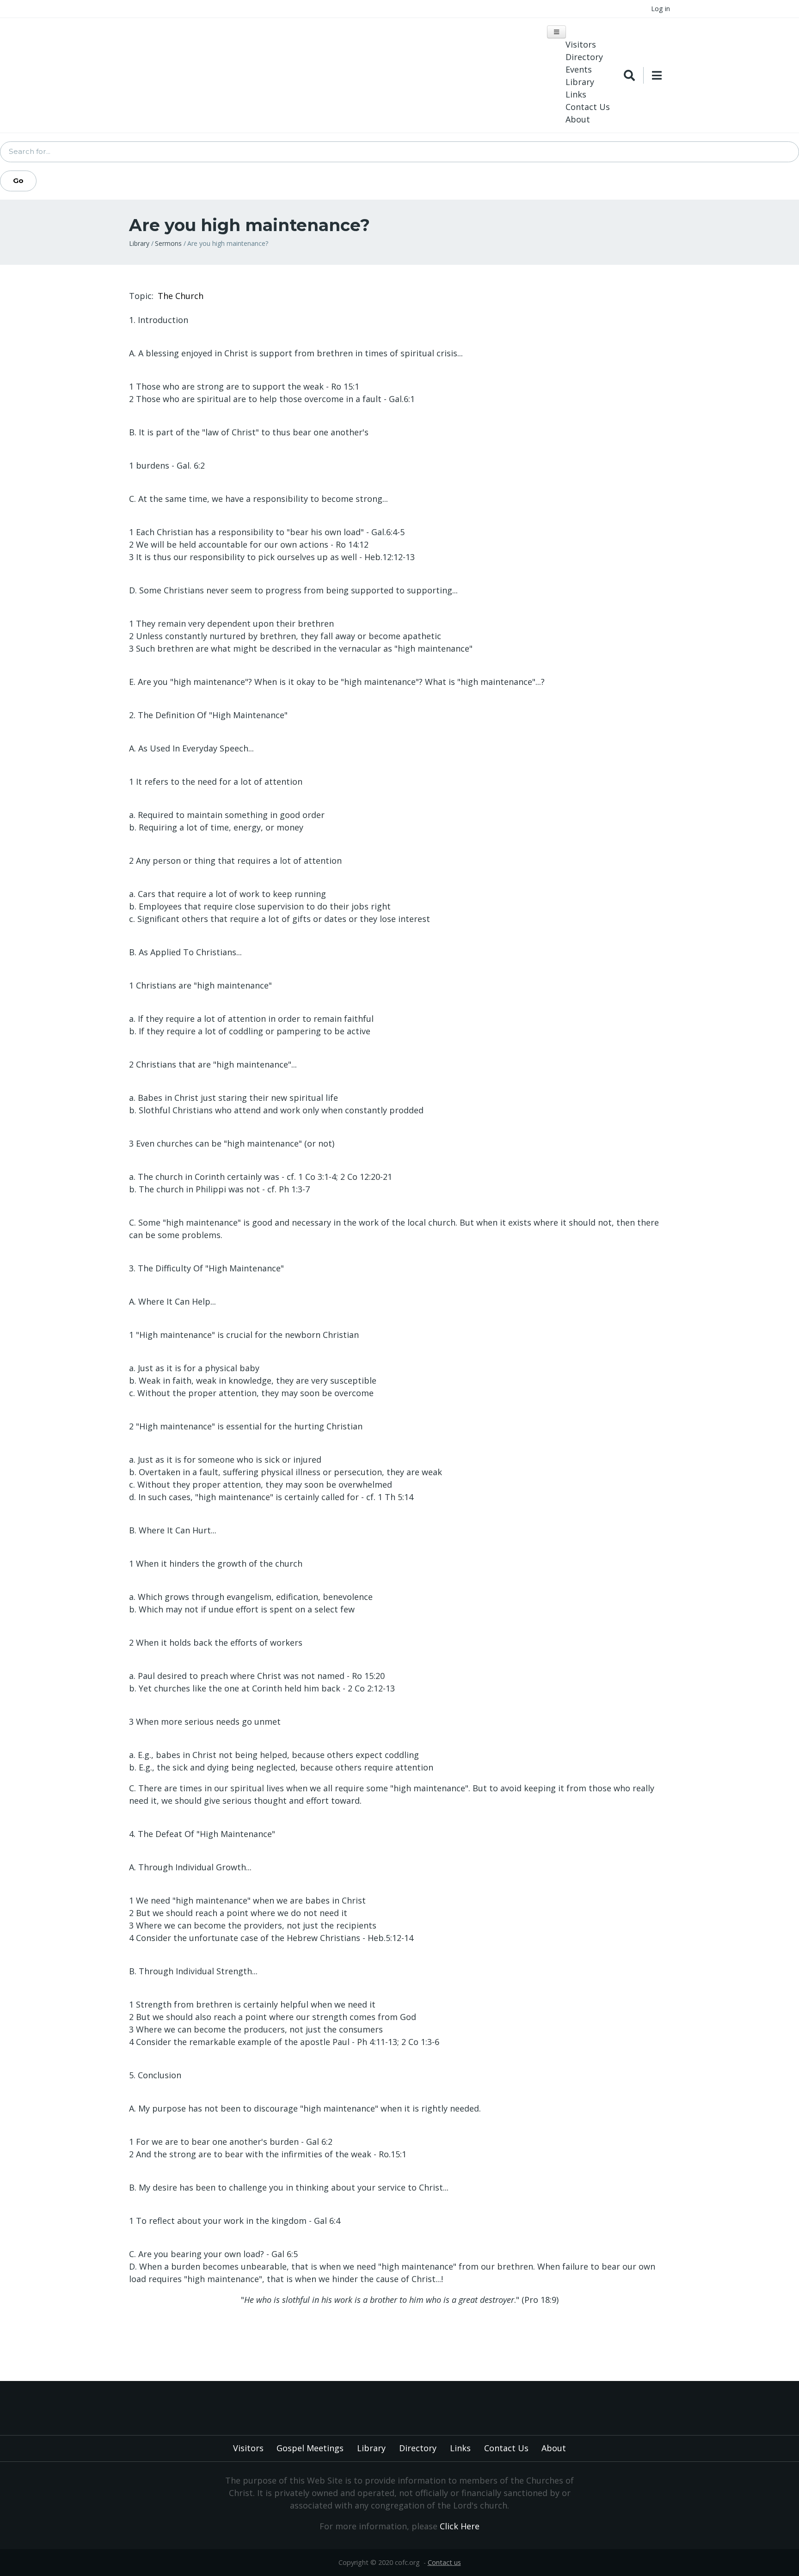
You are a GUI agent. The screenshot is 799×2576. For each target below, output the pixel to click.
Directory (584, 57)
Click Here (460, 2526)
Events (579, 69)
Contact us (444, 2562)
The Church (181, 296)
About (578, 119)
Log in (661, 9)
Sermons (168, 243)
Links (576, 94)
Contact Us (588, 107)
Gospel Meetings (310, 2448)
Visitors (581, 44)
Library (580, 82)
